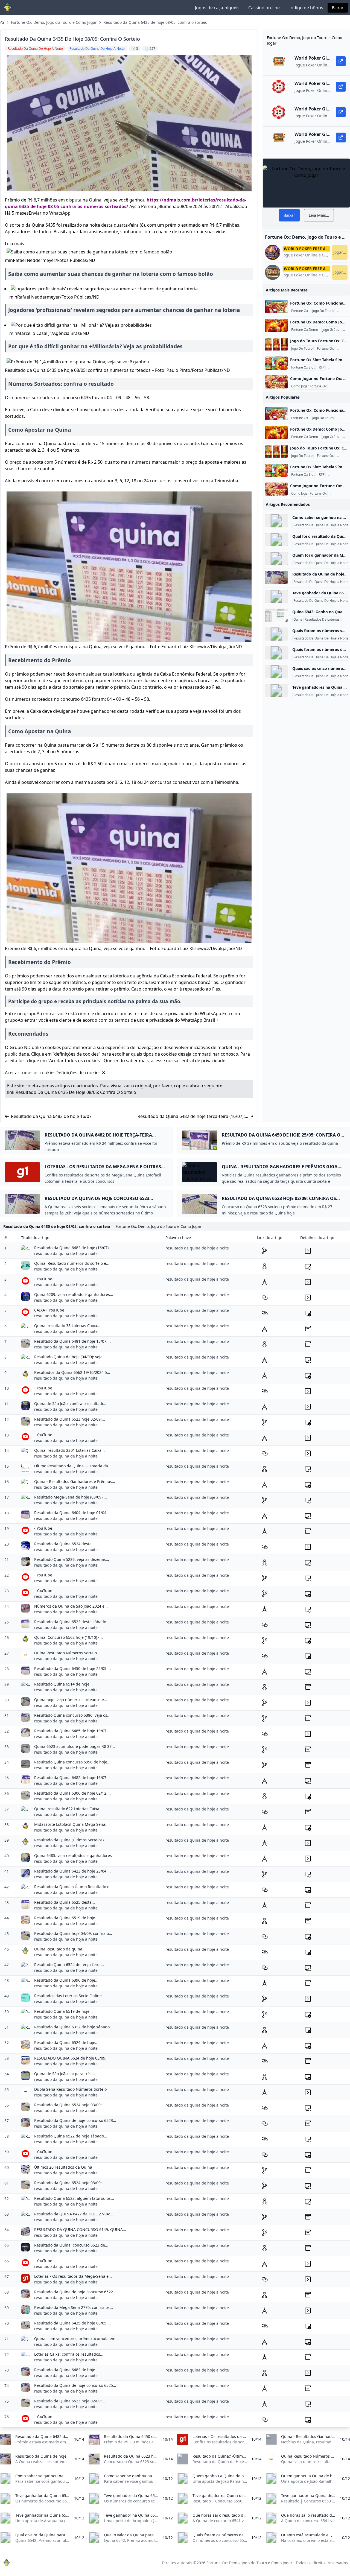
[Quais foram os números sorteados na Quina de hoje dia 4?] (276, 634)
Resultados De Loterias (322, 620)
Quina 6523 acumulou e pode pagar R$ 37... (75, 1746)
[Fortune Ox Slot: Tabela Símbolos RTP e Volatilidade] (276, 363)
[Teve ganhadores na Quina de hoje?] (276, 691)
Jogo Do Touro (323, 311)
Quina (298, 620)
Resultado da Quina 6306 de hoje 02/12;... (72, 1793)
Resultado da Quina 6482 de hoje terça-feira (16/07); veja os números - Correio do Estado (191, 1116)
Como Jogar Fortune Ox (309, 386)
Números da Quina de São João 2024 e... (71, 1606)
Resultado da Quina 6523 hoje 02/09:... (70, 1419)
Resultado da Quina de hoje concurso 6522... (75, 2292)
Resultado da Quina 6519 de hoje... (66, 1918)
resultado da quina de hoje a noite (66, 1253)
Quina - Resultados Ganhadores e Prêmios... (75, 1481)
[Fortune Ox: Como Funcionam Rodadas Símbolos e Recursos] (276, 306)
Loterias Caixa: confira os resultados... (69, 2354)
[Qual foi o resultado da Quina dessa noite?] (276, 540)
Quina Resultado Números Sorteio (65, 1653)
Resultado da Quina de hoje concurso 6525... (75, 2385)
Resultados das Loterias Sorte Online (68, 1996)
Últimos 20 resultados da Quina (63, 2167)
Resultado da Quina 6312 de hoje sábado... (74, 2027)
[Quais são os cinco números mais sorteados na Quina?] (276, 672)
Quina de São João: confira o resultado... (71, 1404)
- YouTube (43, 1279)
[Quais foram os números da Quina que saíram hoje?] (276, 653)
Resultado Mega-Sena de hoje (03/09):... (71, 1497)
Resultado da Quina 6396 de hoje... (66, 1980)
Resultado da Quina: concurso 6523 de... (71, 2245)
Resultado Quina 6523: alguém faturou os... (74, 2198)
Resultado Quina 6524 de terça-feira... (69, 1965)
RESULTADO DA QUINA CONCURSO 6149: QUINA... (80, 2229)
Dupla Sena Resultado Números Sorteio (70, 2089)
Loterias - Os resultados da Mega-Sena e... (73, 2276)
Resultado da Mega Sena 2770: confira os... (74, 2307)
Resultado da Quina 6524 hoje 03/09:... (70, 2105)
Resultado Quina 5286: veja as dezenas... (72, 1559)
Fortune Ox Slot (303, 367)
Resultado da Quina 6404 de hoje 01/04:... (72, 1513)
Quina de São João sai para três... (65, 2074)
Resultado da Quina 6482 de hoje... (66, 2370)
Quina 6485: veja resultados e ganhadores (73, 1855)
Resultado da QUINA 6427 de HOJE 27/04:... (74, 2214)
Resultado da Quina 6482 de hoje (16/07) (71, 1248)
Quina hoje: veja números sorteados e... (71, 1700)
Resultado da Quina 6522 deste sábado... (72, 1622)
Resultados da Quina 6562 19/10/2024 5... (72, 1372)
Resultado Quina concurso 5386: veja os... (72, 1715)
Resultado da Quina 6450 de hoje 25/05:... (72, 1668)
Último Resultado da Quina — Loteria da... (73, 1466)
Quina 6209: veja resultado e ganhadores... (74, 1294)
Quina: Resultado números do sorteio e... (72, 1263)
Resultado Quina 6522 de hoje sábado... (71, 2136)
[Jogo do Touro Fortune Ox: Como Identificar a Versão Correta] (276, 344)
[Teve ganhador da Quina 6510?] (276, 596)
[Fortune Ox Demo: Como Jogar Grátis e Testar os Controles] (276, 325)
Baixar (338, 8)
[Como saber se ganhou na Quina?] (276, 521)
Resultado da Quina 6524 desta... (65, 1544)
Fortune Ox (300, 311)
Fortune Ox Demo (305, 330)
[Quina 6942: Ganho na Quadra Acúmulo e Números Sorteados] (276, 615)
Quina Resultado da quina (58, 1949)
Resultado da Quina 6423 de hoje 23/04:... (72, 1871)
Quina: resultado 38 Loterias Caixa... (67, 1326)
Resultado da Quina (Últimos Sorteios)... (71, 1840)
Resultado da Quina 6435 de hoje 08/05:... (72, 2323)
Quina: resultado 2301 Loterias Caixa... (69, 1450)
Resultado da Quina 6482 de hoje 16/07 (51, 1116)
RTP (322, 367)
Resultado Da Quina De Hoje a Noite (321, 525)
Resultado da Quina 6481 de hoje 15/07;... (72, 1341)
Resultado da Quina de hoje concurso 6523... (75, 2120)
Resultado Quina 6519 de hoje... (63, 2011)
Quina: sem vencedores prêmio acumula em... (76, 2339)
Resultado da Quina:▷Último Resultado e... (73, 1887)
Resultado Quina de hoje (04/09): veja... (70, 1357)
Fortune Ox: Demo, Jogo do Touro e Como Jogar (54, 22)
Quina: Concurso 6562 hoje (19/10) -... (68, 1637)
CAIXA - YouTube (49, 1310)
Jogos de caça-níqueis (217, 8)
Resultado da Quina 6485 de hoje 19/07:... (72, 1731)
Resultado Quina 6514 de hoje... (63, 1684)
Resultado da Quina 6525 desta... (65, 1902)
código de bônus (306, 8)
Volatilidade (338, 367)
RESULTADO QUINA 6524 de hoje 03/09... (71, 2058)
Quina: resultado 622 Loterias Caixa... (68, 1809)
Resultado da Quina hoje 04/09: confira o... (73, 1933)
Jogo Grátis (331, 330)
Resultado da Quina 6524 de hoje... (66, 2042)
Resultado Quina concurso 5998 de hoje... (72, 1762)
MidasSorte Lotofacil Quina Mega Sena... (71, 1824)
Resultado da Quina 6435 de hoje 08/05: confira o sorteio (155, 22)
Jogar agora (340, 252)
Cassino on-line (264, 8)
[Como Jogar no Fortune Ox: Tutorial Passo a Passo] (276, 382)
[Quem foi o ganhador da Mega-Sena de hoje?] (276, 559)
